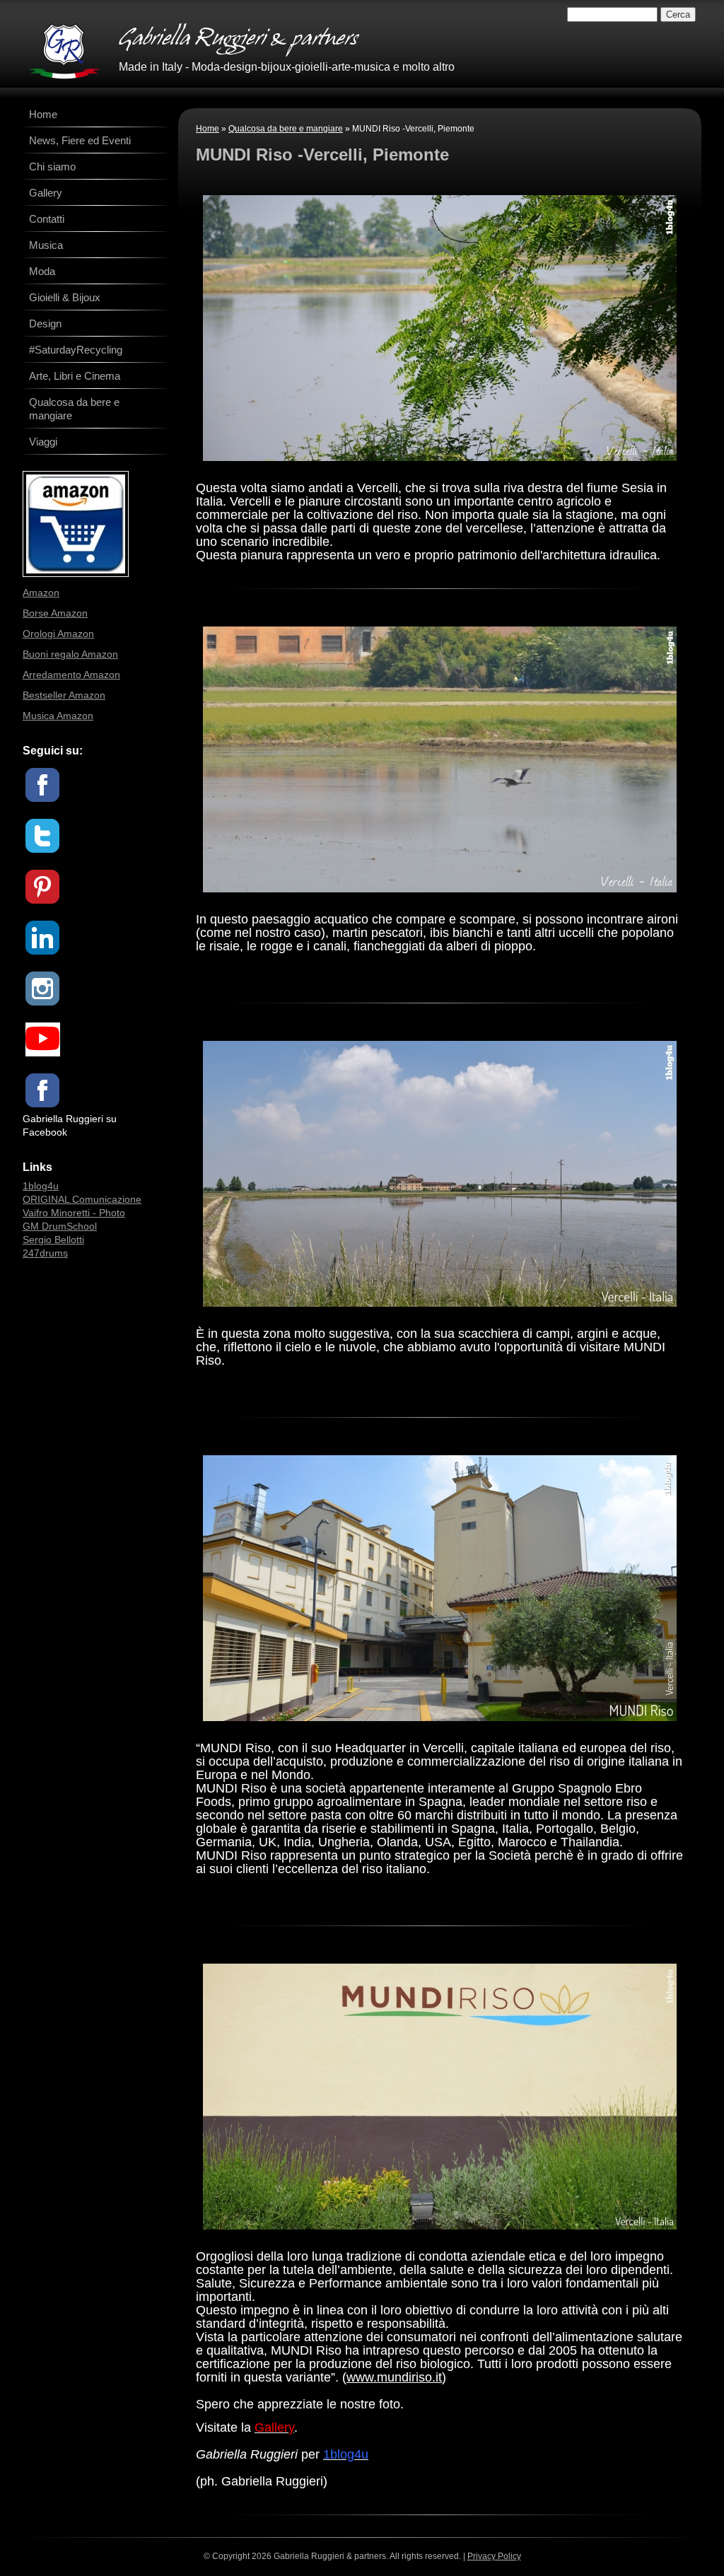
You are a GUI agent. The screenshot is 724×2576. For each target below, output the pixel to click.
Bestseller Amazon (64, 695)
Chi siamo (52, 167)
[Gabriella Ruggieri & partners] (64, 51)
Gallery (46, 193)
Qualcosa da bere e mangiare (286, 129)
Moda (42, 271)
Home (208, 129)
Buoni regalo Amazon (70, 654)
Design (45, 324)
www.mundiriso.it (394, 2377)
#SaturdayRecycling (76, 350)
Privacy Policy (494, 2556)
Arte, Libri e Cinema (75, 376)
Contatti (47, 219)
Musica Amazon (58, 716)
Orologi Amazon (58, 634)
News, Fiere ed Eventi (80, 140)
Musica (46, 245)
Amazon (41, 593)
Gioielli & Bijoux (65, 297)
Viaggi (43, 442)
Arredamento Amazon (71, 675)
